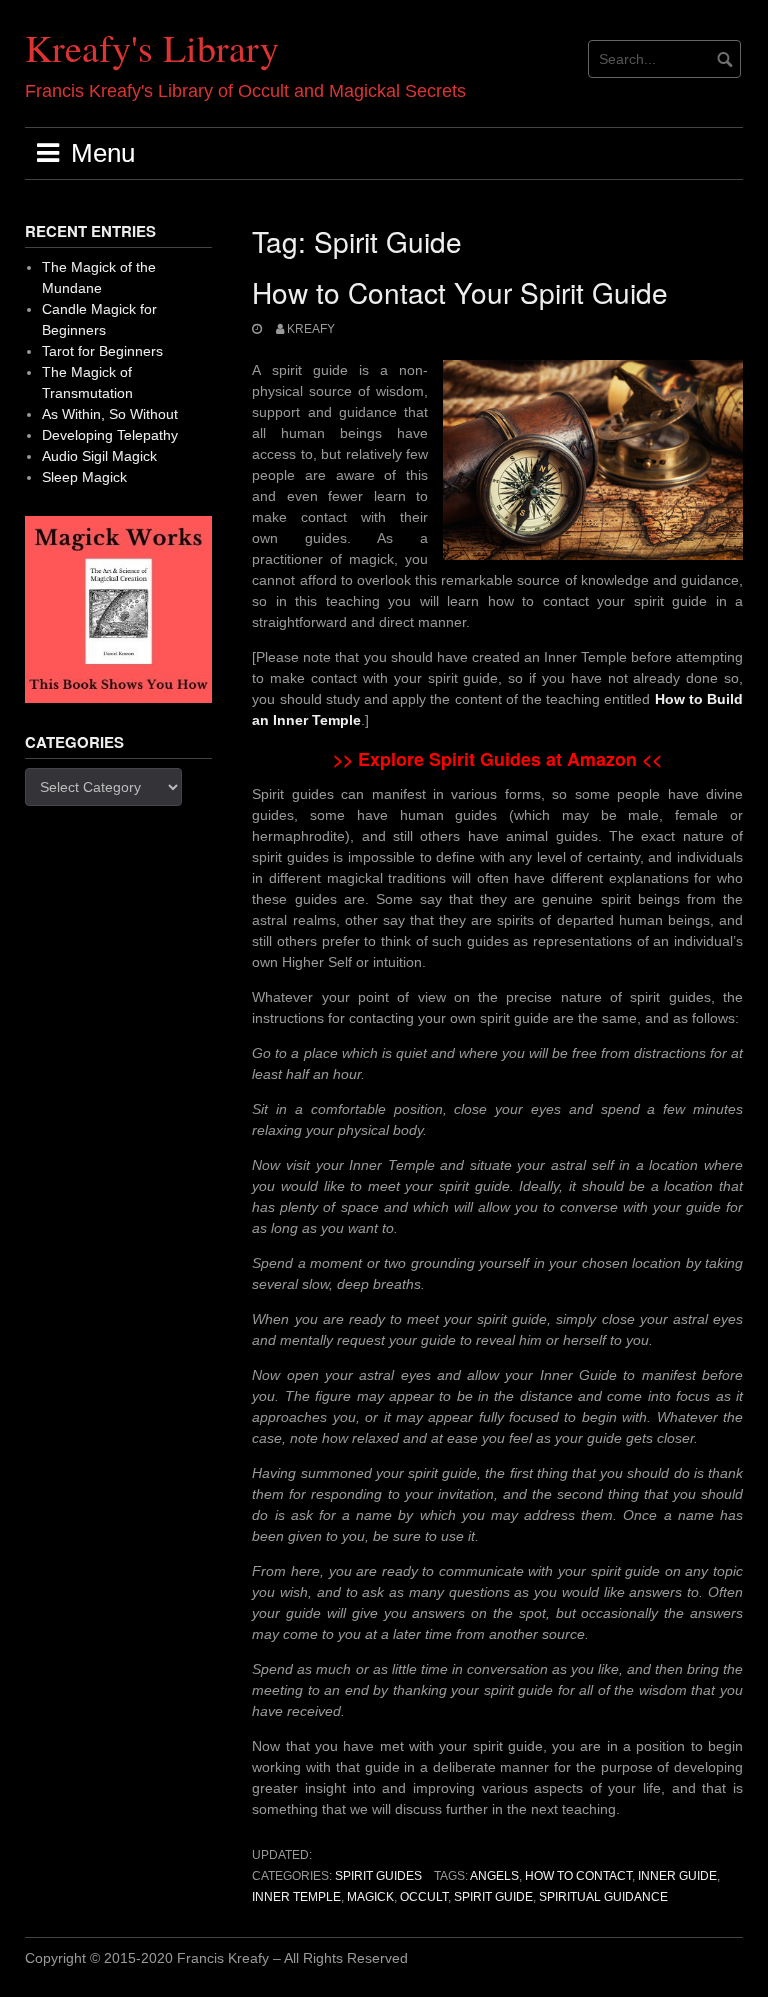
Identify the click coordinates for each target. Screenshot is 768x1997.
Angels (494, 1876)
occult (424, 1897)
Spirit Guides (378, 1876)
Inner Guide (677, 1876)
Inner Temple (296, 1897)
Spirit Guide (493, 1897)
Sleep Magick (84, 477)
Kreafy (311, 329)
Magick (370, 1897)
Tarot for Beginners (102, 351)
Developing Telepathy (110, 435)
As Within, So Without (110, 414)
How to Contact (578, 1876)
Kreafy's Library (152, 47)
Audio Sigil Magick (99, 456)
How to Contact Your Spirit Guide (460, 292)
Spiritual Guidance (603, 1897)
